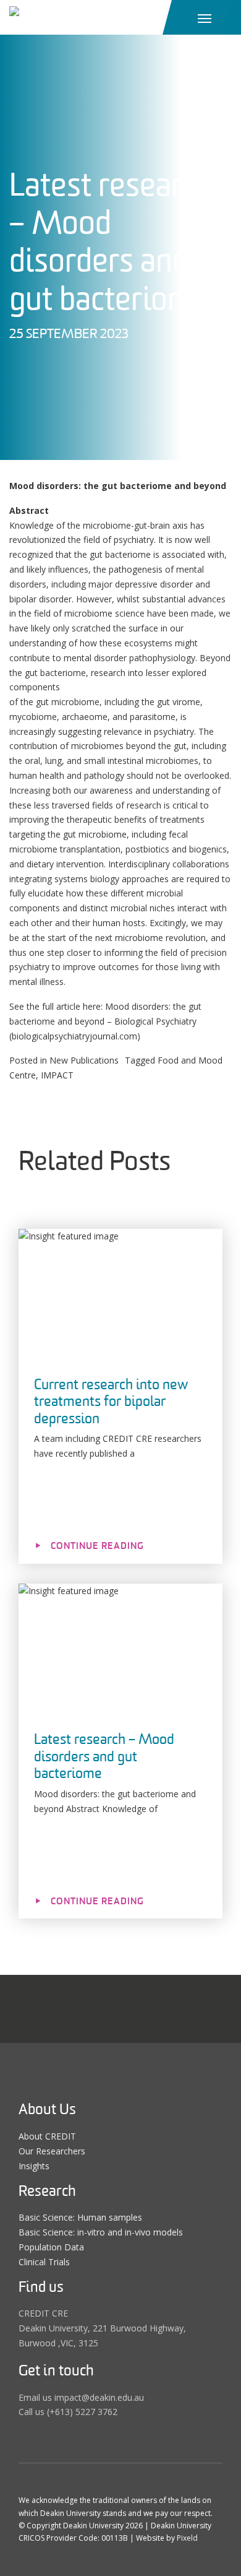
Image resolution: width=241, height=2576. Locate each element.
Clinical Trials (44, 2262)
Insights (34, 2166)
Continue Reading (97, 1546)
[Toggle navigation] (205, 17)
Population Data (51, 2247)
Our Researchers (52, 2151)
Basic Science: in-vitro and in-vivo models (101, 2232)
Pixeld (187, 2538)
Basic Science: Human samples (80, 2217)
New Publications (84, 1060)
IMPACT (57, 1075)
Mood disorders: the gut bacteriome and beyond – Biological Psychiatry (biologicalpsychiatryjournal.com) (105, 1021)
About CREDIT (47, 2136)
